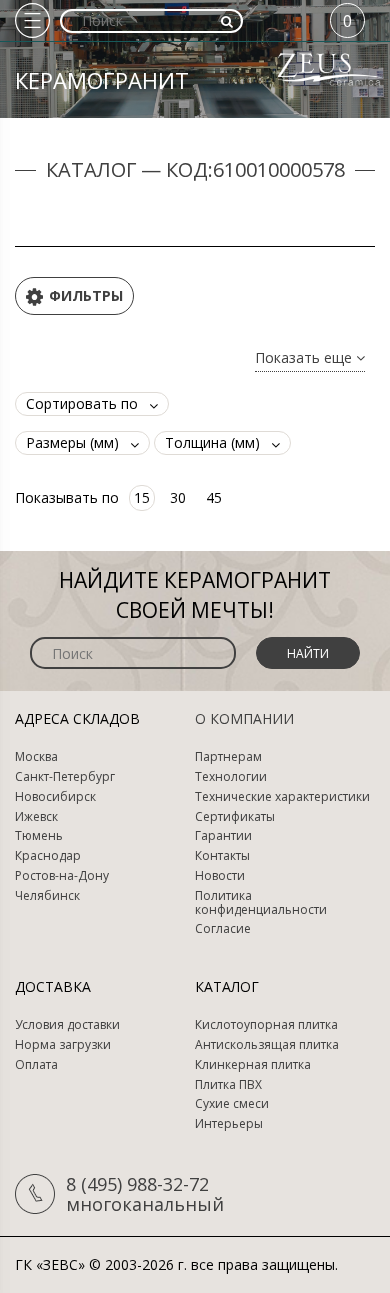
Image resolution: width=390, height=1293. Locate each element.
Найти (308, 653)
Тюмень (39, 836)
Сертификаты (235, 817)
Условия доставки (67, 1025)
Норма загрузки (63, 1045)
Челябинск (47, 896)
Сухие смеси (232, 1104)
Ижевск (36, 817)
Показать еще (305, 358)
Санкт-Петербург (65, 777)
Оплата (36, 1065)
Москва (36, 757)
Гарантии (223, 836)
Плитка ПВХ (228, 1085)
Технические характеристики (282, 797)
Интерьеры (229, 1124)
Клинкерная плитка (253, 1065)
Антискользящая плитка (267, 1045)
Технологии (231, 777)
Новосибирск (55, 797)
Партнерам (228, 757)
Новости (220, 876)
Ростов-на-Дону (62, 876)
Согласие (223, 929)
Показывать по (67, 497)
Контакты (222, 856)
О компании (244, 718)
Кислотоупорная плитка (266, 1025)
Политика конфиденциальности (261, 903)
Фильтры (86, 295)
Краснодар (48, 856)
